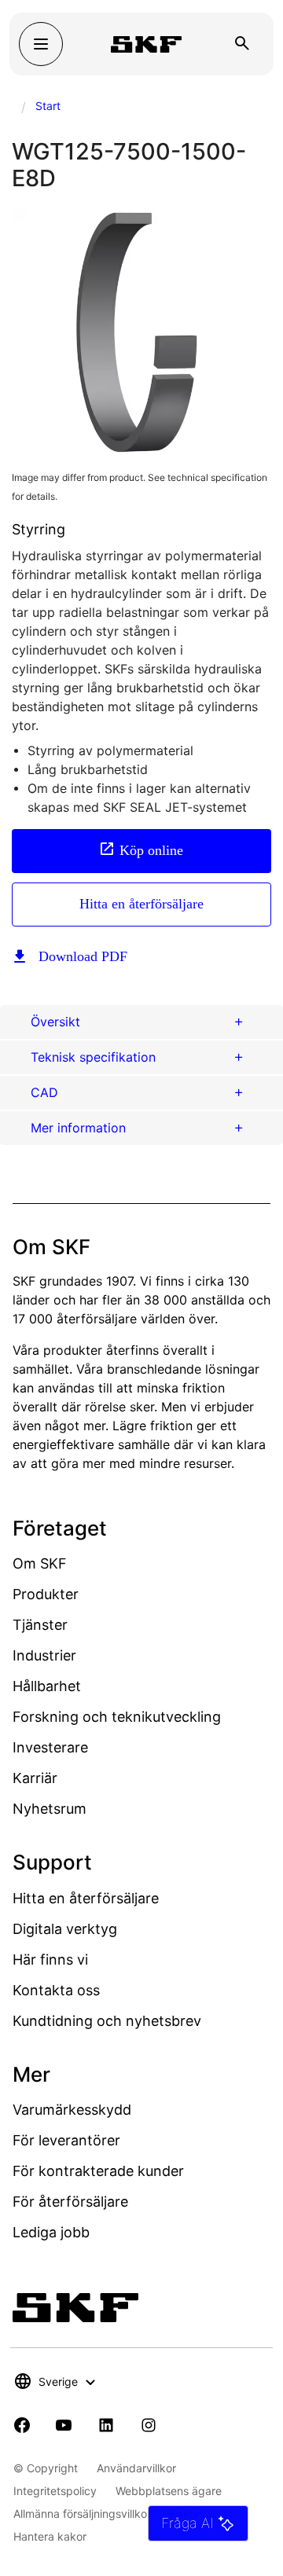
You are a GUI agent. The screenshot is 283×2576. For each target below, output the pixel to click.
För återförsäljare (70, 2202)
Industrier (44, 1655)
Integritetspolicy (55, 2491)
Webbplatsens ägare (169, 2491)
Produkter (46, 1594)
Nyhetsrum (50, 1809)
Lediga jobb (51, 2232)
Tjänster (40, 1625)
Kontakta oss (56, 1990)
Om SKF (40, 1563)
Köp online (151, 849)
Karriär (35, 1778)
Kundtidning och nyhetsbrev (107, 2021)
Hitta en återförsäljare (141, 904)
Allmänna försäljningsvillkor (82, 2514)
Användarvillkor (136, 2468)
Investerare (50, 1747)
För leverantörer (66, 2140)
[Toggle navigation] (41, 44)
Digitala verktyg (65, 1929)
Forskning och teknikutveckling (117, 1717)
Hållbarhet (47, 1686)
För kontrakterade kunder (98, 2171)
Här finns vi (50, 1960)
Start (48, 106)
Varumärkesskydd (72, 2110)
